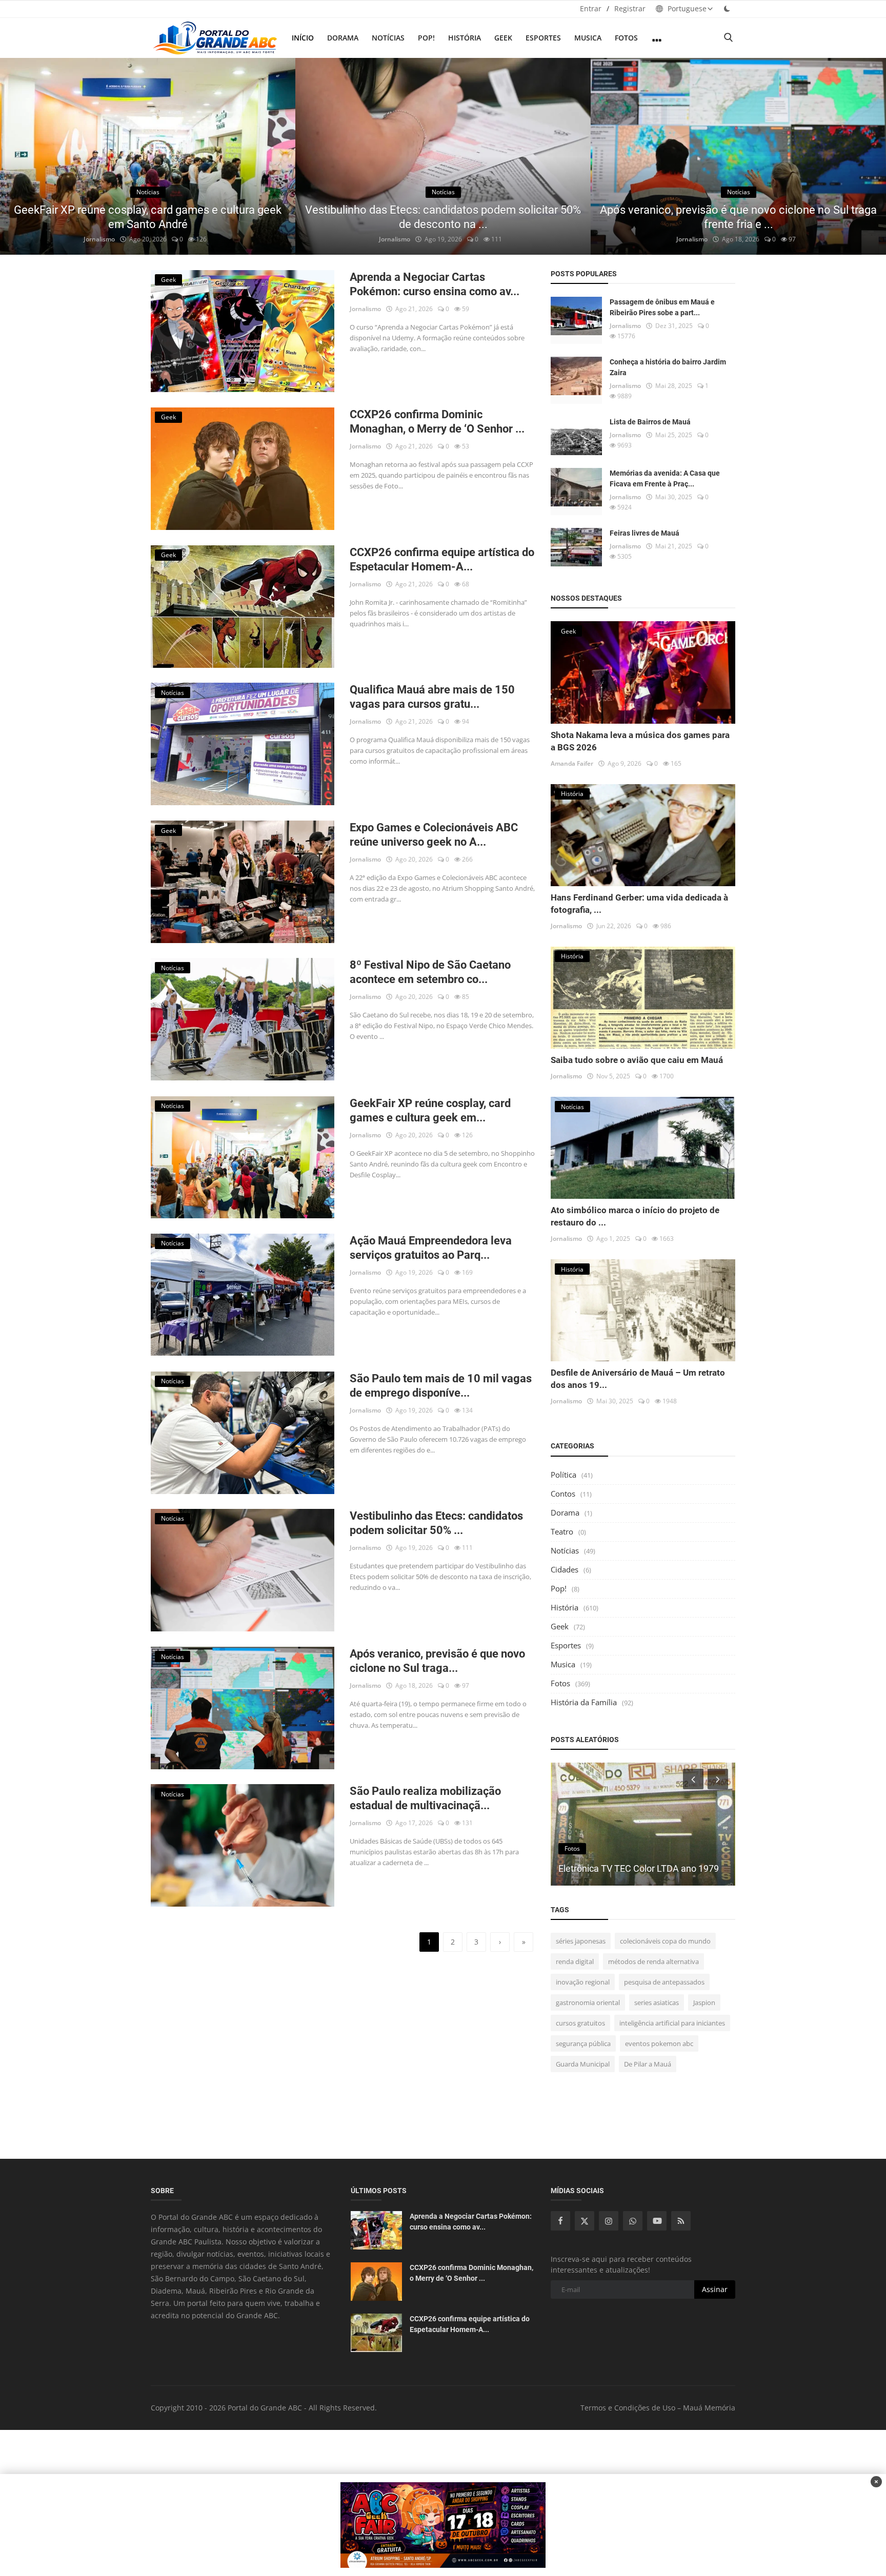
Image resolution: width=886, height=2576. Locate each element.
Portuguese (686, 8)
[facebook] (560, 2221)
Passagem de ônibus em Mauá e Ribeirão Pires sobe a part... (662, 307)
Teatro (562, 1531)
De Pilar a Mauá (648, 2064)
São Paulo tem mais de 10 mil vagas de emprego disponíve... (441, 1386)
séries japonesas (581, 1941)
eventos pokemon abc (659, 2043)
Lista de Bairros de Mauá (650, 422)
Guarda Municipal (583, 2064)
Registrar (630, 8)
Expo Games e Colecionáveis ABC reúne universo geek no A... (434, 835)
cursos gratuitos (580, 2023)
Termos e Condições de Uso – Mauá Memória (658, 2408)
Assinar (715, 2289)
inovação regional (583, 1982)
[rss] (681, 2221)
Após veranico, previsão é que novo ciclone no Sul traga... (437, 1661)
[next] (869, 156)
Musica (588, 38)
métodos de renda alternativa (653, 1961)
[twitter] (585, 2221)
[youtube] (657, 2221)
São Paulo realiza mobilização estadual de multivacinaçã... (425, 1798)
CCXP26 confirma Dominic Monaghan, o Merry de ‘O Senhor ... (437, 422)
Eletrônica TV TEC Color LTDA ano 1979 (639, 1868)
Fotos (626, 38)
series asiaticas (657, 2002)
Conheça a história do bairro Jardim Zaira (668, 367)
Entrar (591, 8)
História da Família (584, 1702)
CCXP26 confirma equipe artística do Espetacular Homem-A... (442, 559)
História (465, 38)
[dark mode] (727, 8)
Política (563, 1475)
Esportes (543, 38)
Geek (503, 38)
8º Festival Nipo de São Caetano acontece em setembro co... (430, 972)
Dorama (343, 38)
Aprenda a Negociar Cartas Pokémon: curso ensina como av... (435, 284)
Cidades (565, 1569)
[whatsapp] (633, 2221)
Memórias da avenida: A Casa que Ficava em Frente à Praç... (665, 478)
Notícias (388, 38)
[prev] (17, 156)
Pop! (426, 38)
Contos (563, 1494)
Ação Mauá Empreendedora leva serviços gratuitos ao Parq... (431, 1248)
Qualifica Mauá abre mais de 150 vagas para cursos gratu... (432, 697)
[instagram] (609, 2221)
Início (303, 38)
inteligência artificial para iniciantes (672, 2023)
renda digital (575, 1961)
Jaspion (704, 2002)
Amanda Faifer (572, 763)
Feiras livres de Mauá (645, 533)
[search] (728, 38)
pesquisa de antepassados (664, 1982)
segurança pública (583, 2043)
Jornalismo (99, 239)
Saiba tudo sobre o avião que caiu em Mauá (637, 1060)
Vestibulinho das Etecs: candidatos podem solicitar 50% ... (436, 1523)
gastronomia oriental (588, 2002)
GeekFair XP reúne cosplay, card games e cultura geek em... (430, 1110)
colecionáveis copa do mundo (665, 1941)
